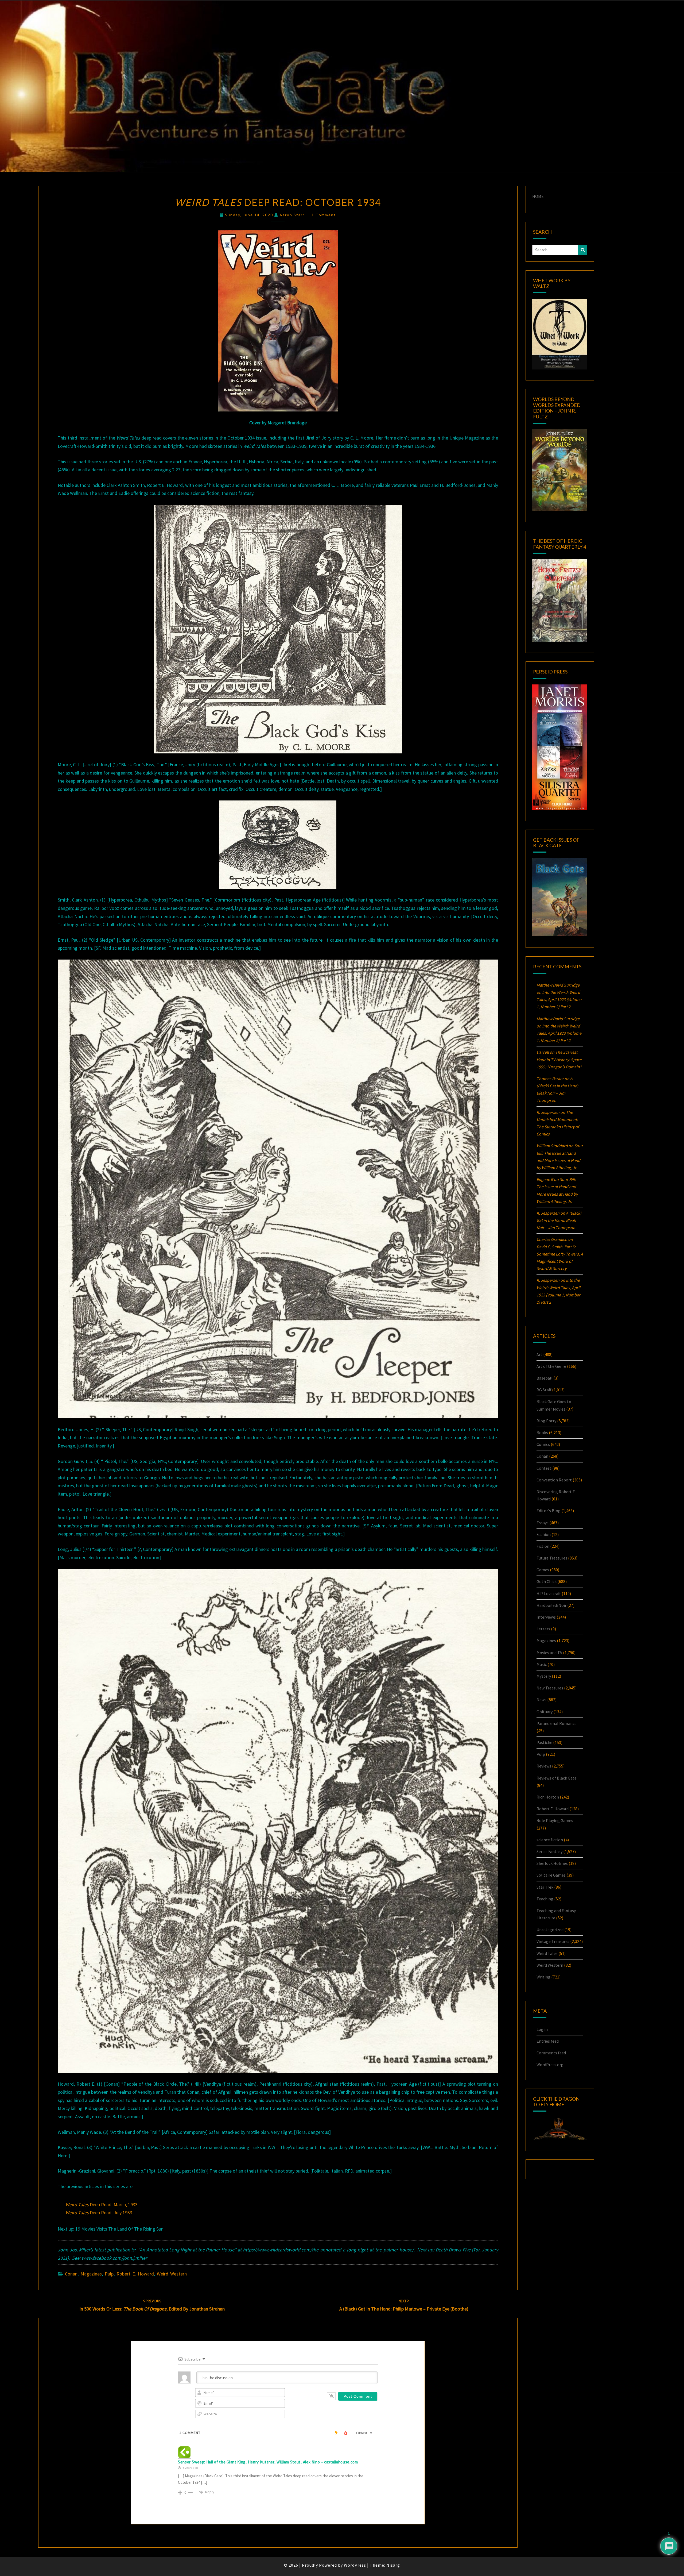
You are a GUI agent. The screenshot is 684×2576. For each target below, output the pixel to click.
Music (542, 1664)
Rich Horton (548, 1797)
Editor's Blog (549, 1511)
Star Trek (545, 1887)
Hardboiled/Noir (551, 1605)
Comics (543, 1444)
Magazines (91, 2274)
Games (543, 1570)
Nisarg (393, 2565)
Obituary (545, 1712)
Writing (543, 1977)
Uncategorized (550, 1930)
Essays (543, 1523)
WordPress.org (550, 2065)
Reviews (544, 1766)
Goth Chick (547, 1581)
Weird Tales (547, 1953)
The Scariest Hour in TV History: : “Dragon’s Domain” (559, 1059)
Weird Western (172, 2274)
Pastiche (544, 1742)
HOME (538, 196)
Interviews (546, 1617)
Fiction (543, 1546)
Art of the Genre (551, 1366)
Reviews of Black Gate (557, 1778)
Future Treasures (552, 1558)
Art (539, 1354)
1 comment (324, 215)
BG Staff (544, 1390)
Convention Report (554, 1480)
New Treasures (550, 1688)
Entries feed (548, 2041)
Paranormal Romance (557, 1723)
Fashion (544, 1534)
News (541, 1700)
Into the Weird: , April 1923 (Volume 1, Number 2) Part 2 (559, 999)
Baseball (545, 1378)
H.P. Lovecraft (549, 1593)
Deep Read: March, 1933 (102, 2205)
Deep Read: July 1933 (99, 2213)
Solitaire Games (551, 1875)
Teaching (545, 1899)
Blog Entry (546, 1421)
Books (542, 1433)
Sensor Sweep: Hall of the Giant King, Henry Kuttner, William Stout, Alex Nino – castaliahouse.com (268, 2462)
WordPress (355, 2565)
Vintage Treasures (553, 1941)
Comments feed (551, 2053)
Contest (544, 1468)
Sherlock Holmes (552, 1863)
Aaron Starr (292, 215)
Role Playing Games (555, 1820)
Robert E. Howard (135, 2274)
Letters (543, 1629)
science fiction (550, 1840)
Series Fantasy (549, 1851)
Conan (71, 2274)
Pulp (109, 2274)
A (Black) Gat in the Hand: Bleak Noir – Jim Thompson (559, 1220)
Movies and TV (549, 1653)
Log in (542, 2029)
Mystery (544, 1676)
